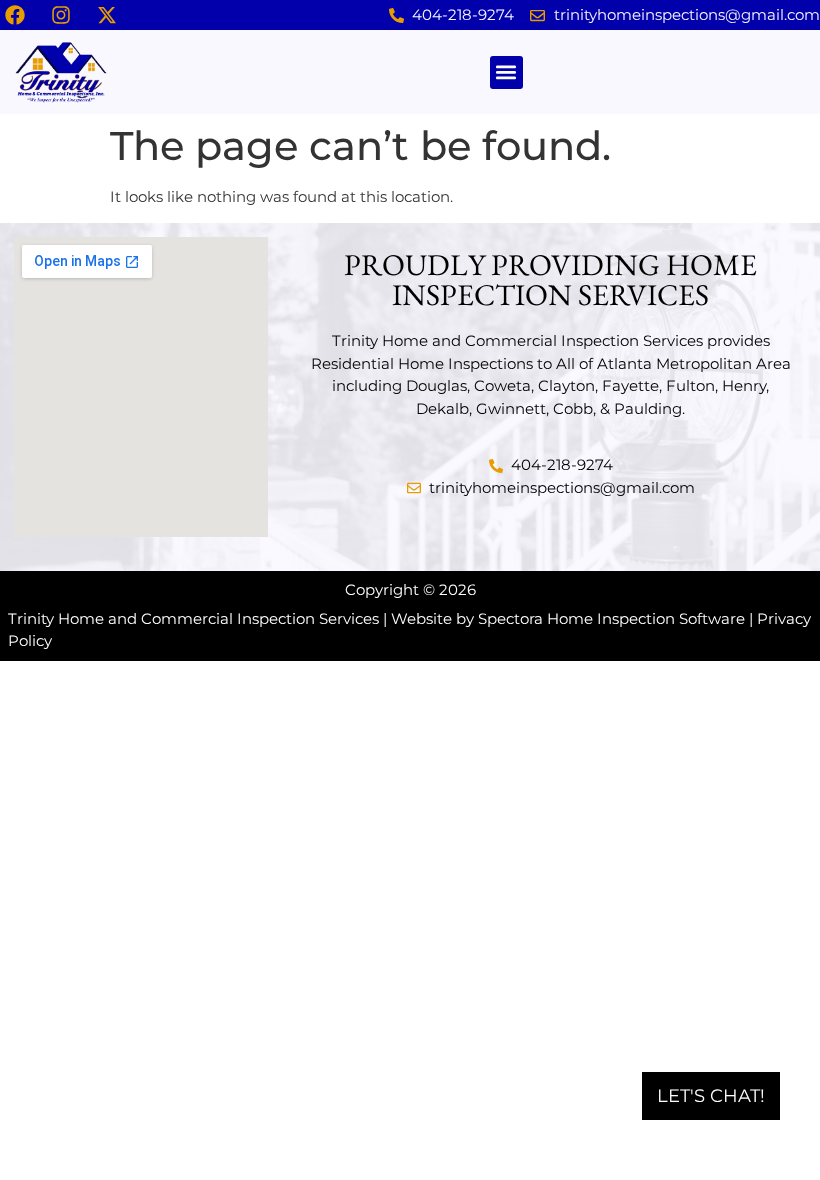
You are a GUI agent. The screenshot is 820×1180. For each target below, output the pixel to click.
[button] (506, 72)
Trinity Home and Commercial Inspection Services (193, 618)
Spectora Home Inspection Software (611, 618)
